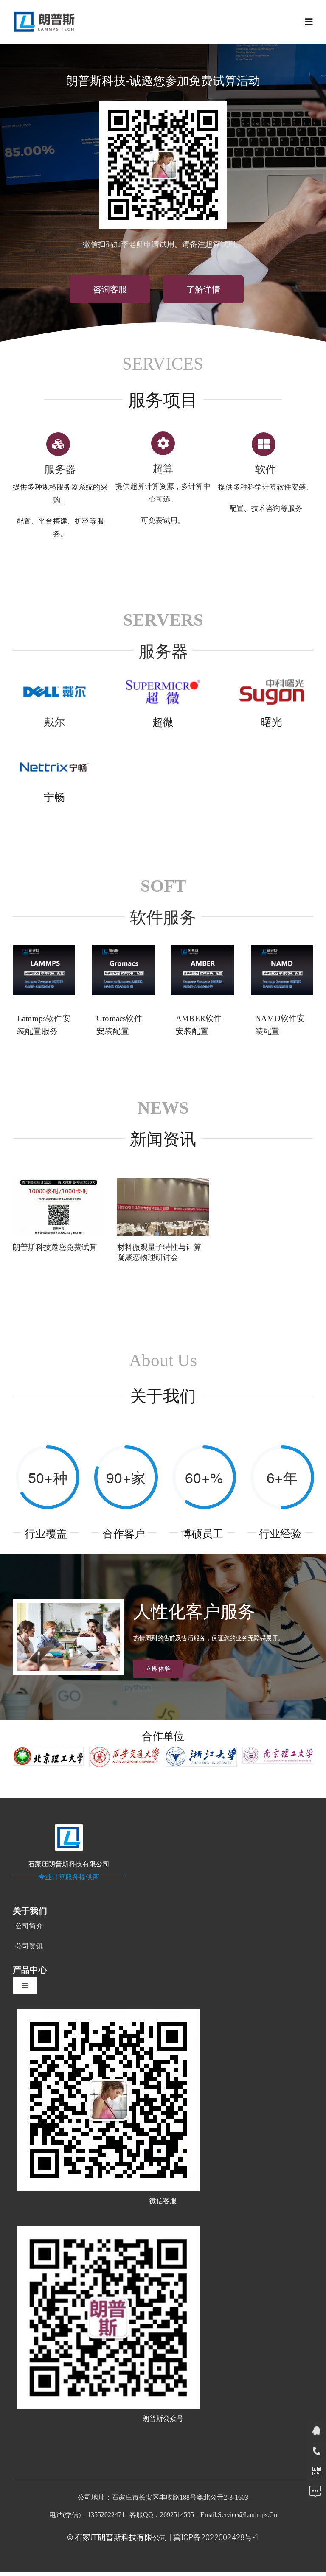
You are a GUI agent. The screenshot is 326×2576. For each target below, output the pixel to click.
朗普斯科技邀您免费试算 (55, 1247)
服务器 (163, 652)
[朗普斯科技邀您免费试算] (59, 1207)
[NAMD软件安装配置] (282, 970)
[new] (46, 13)
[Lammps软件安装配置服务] (44, 970)
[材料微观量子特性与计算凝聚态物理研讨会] (163, 1207)
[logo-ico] (69, 1827)
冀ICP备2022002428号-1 (216, 2537)
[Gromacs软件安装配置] (123, 970)
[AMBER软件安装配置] (203, 970)
